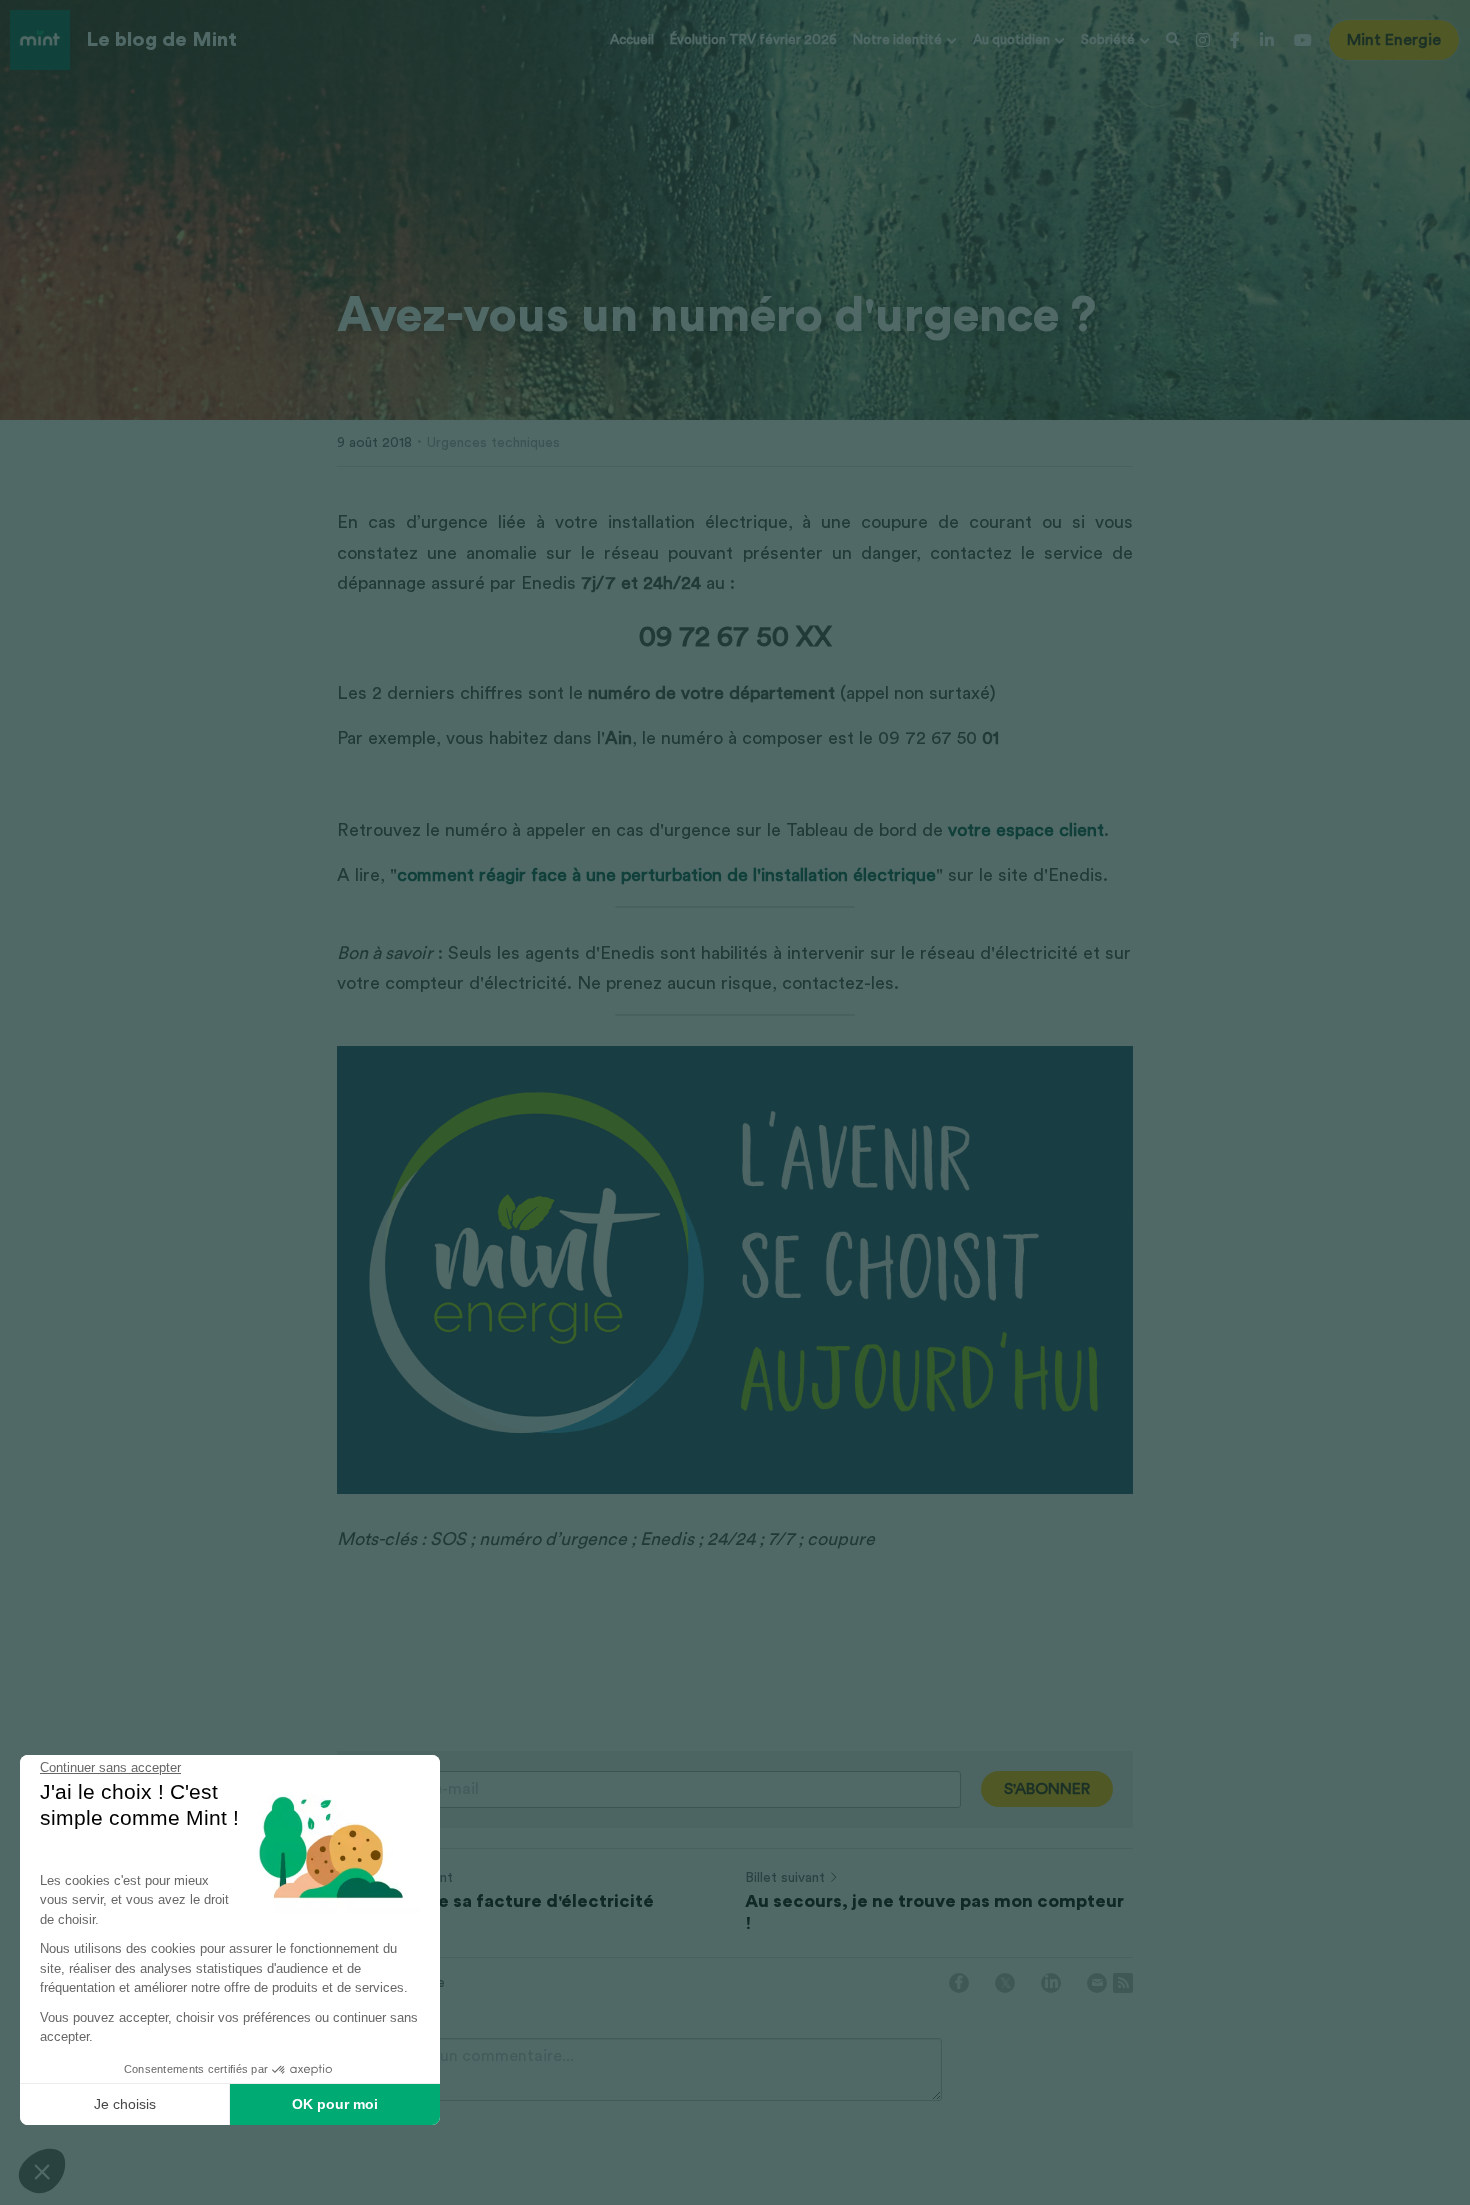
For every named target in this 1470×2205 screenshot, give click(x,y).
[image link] (40, 38)
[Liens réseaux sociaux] (1203, 40)
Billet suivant (785, 1878)
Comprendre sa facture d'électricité (495, 1901)
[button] (42, 2171)
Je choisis (125, 2104)
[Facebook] (959, 1983)
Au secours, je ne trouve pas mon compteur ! (934, 1912)
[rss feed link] (1123, 1983)
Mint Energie (1394, 40)
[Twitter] (1005, 1983)
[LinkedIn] (1051, 1983)
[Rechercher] (1173, 40)
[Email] (1097, 1983)
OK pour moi (335, 2104)
